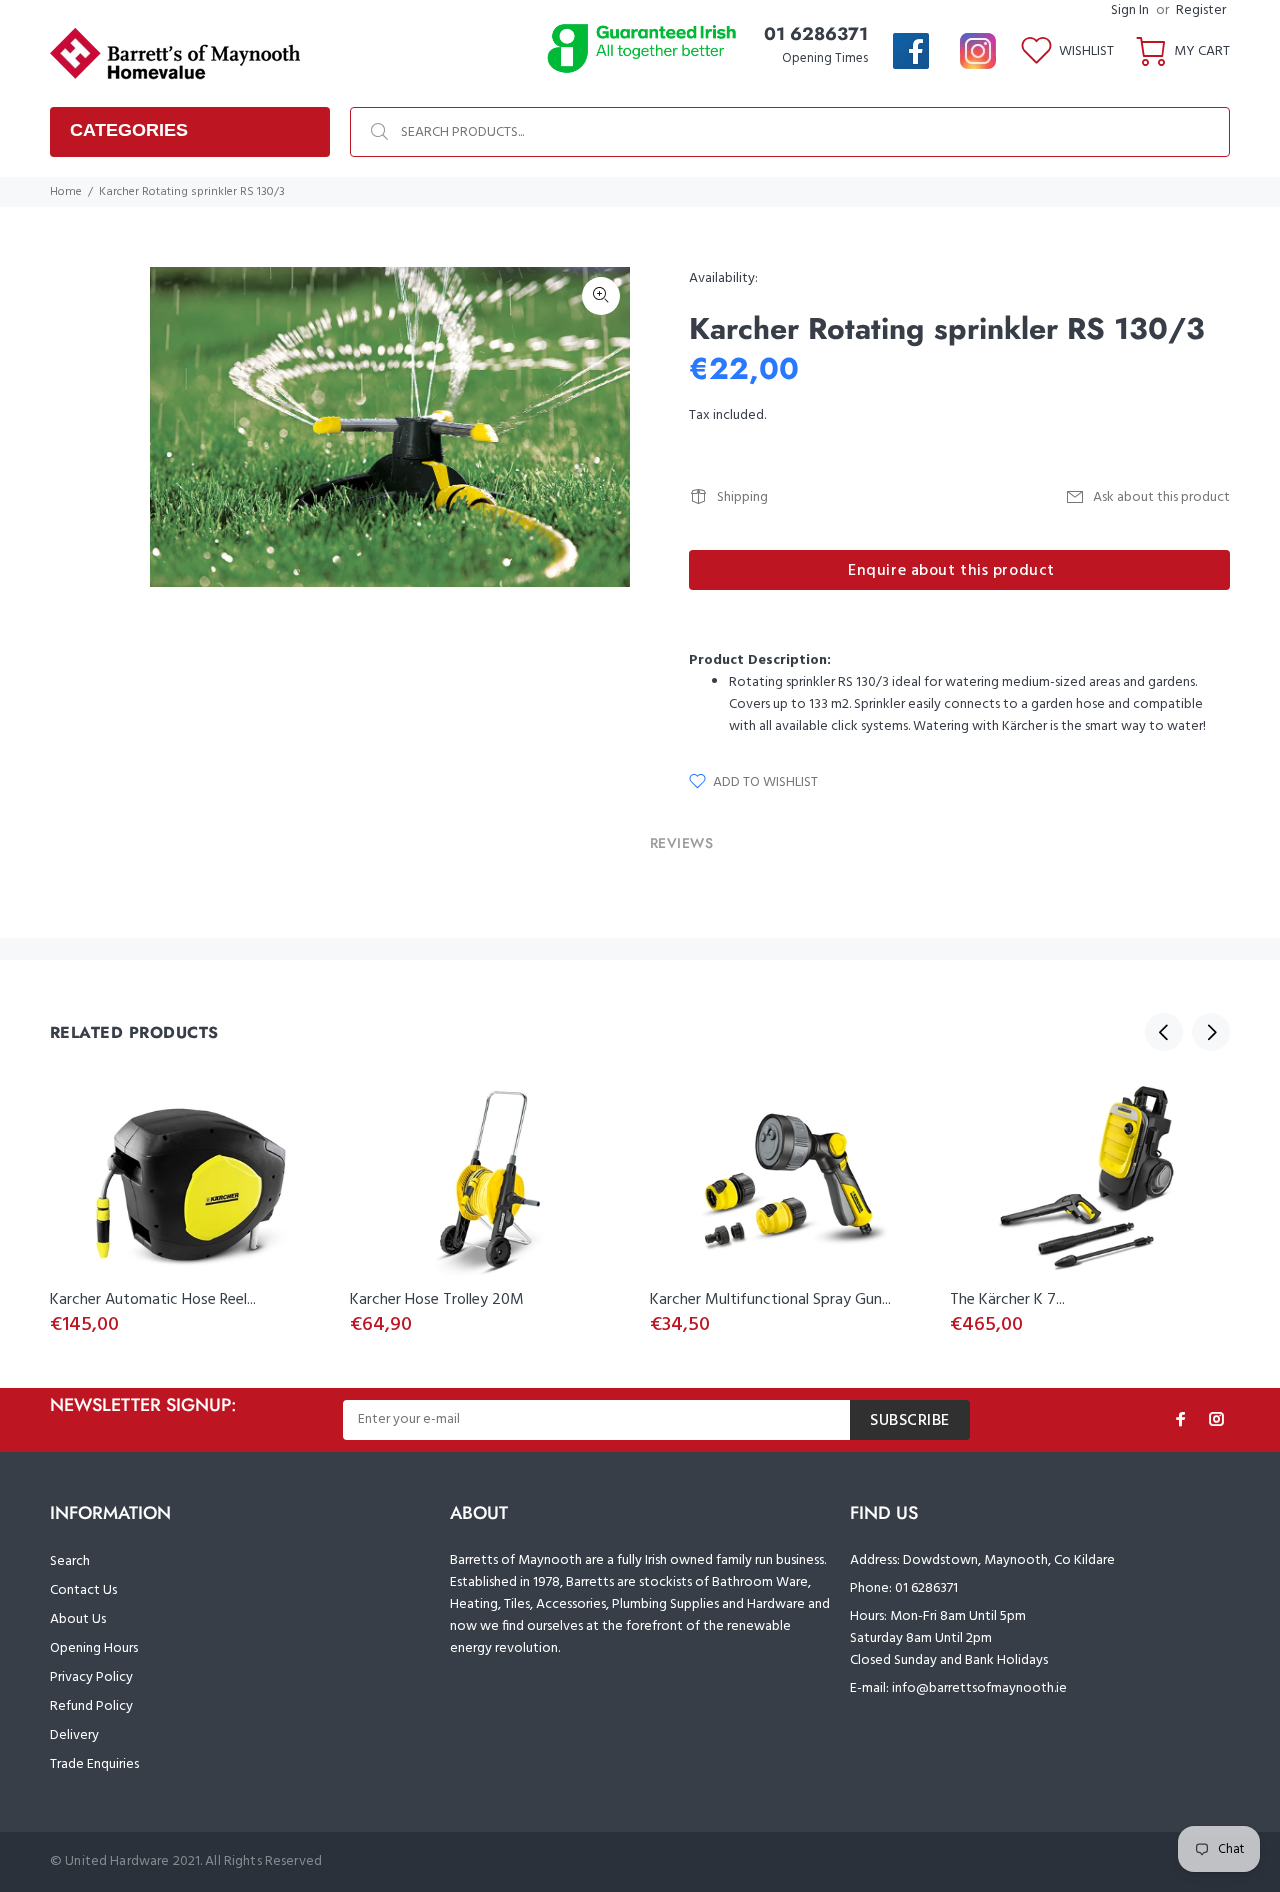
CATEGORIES (129, 130)
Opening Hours (94, 1648)
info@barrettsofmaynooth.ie (979, 1688)
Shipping (742, 497)
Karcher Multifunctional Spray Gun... (770, 1300)
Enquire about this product (951, 571)
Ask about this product (1161, 497)
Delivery (74, 1735)
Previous (1164, 1032)
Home (66, 192)
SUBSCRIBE (910, 1421)
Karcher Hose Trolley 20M (437, 1300)
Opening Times (825, 58)
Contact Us (83, 1590)
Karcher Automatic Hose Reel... (153, 1300)
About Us (78, 1619)
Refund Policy (91, 1706)
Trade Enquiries (94, 1764)
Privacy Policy (91, 1677)
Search (70, 1561)
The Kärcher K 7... (1007, 1300)
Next (601, 427)
